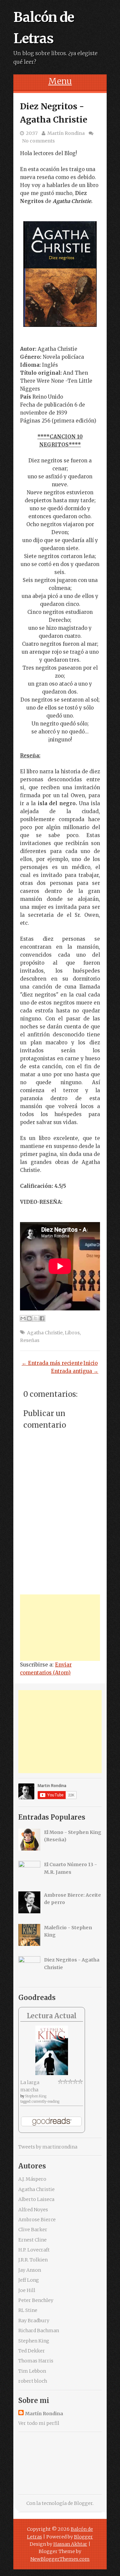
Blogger (83, 2503)
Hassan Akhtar (70, 2544)
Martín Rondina (66, 133)
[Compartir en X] (36, 1318)
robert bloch (33, 2381)
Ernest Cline (32, 2240)
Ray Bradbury (34, 2321)
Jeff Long (29, 2280)
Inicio (90, 1363)
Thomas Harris (36, 2361)
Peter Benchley (36, 2300)
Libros (72, 1333)
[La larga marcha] (52, 2073)
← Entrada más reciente (52, 1363)
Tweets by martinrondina (48, 2147)
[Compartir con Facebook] (42, 1318)
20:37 (32, 133)
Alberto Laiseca (36, 2199)
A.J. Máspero (32, 2179)
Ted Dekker (32, 2351)
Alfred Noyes (33, 2210)
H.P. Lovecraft (34, 2250)
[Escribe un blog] (29, 1318)
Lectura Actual (52, 2016)
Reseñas (30, 1340)
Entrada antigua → (75, 1371)
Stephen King (36, 2096)
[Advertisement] (60, 1628)
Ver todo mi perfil (39, 2423)
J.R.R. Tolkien (33, 2260)
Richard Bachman (39, 2331)
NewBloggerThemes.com (60, 2559)
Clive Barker (33, 2230)
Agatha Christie (45, 1333)
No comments (38, 141)
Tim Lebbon (32, 2371)
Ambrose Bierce (37, 2220)
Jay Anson (30, 2270)
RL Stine (28, 2310)
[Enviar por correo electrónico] (23, 1318)
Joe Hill (27, 2290)
